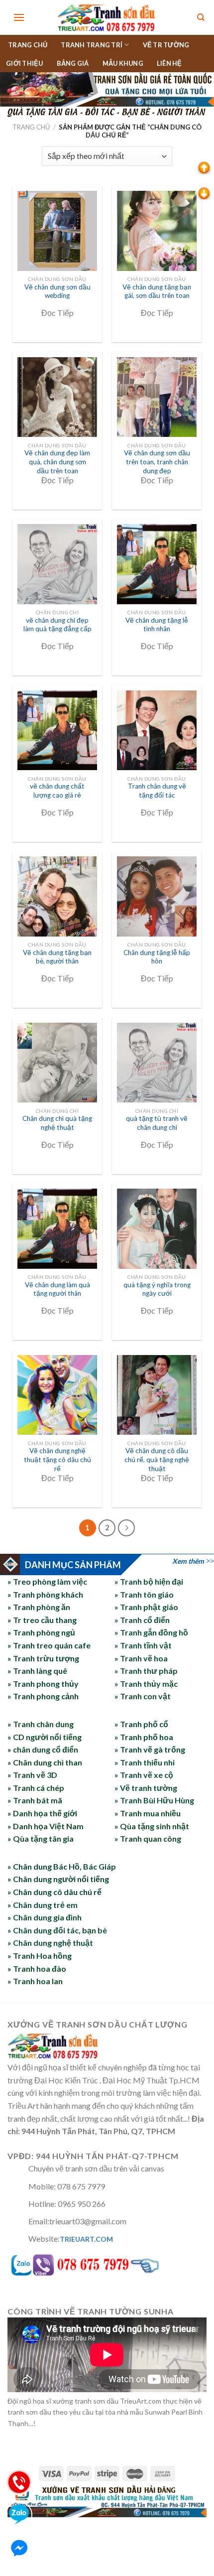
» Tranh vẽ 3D (32, 1775)
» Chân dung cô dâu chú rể (54, 1892)
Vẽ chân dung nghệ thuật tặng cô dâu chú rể (57, 1459)
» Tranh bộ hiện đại (149, 1581)
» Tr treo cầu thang (42, 1620)
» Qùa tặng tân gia (41, 1838)
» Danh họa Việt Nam (46, 1826)
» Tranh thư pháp (146, 1671)
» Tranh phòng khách (45, 1594)
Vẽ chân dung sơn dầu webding (57, 291)
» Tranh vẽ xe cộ (144, 1775)
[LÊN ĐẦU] (204, 167)
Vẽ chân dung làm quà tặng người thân (57, 1289)
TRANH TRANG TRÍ (92, 45)
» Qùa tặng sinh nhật (152, 1826)
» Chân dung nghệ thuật (50, 1943)
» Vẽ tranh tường (146, 1788)
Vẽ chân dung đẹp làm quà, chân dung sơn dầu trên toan (57, 462)
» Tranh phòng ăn (39, 1607)
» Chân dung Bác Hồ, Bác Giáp (62, 1866)
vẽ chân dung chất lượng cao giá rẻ (57, 791)
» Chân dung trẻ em (43, 1905)
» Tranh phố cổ (141, 1724)
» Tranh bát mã (35, 1800)
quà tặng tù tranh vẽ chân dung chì (157, 1123)
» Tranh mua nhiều (148, 1813)
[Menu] (19, 17)
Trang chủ (31, 127)
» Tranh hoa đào (37, 1968)
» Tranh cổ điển (142, 1620)
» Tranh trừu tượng (43, 1658)
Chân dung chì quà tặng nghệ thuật (57, 1123)
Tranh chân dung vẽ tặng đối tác (157, 791)
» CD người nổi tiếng (45, 1737)
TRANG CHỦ (28, 45)
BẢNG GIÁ (73, 63)
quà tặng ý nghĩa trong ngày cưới (157, 1289)
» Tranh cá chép (36, 1788)
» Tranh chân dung (41, 1724)
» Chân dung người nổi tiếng (58, 1879)
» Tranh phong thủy (43, 1684)
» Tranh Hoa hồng (40, 1956)
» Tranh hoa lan (35, 1981)
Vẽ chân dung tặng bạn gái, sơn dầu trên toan (157, 291)
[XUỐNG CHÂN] (204, 193)
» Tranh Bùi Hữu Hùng (154, 1800)
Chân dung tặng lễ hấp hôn (157, 957)
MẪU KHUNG (123, 63)
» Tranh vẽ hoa (141, 1658)
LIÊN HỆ (169, 63)
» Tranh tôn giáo (144, 1594)
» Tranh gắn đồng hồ (151, 1632)
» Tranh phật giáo (146, 1607)
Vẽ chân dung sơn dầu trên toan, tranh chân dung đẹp (157, 462)
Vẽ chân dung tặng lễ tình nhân (157, 625)
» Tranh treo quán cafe (49, 1645)
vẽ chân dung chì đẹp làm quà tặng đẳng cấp (57, 625)
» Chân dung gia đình (45, 1917)
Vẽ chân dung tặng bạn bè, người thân (57, 957)
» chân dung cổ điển (43, 1749)
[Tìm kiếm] (201, 18)
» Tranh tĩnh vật (143, 1645)
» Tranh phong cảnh (43, 1696)
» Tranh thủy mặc (146, 1684)
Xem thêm (188, 1561)
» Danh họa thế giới (42, 1813)
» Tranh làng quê (37, 1671)
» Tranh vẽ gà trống (150, 1749)
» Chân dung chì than (45, 1762)
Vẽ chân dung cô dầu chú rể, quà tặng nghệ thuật (157, 1459)
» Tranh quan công (148, 1838)
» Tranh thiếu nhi (145, 1762)
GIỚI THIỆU (25, 63)
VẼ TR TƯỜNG (166, 45)
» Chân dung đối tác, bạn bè (57, 1930)
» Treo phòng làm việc (47, 1581)
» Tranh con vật (143, 1696)
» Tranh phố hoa (144, 1737)
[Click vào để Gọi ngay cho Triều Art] (107, 2263)
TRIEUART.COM (86, 2239)
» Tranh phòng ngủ (41, 1632)
